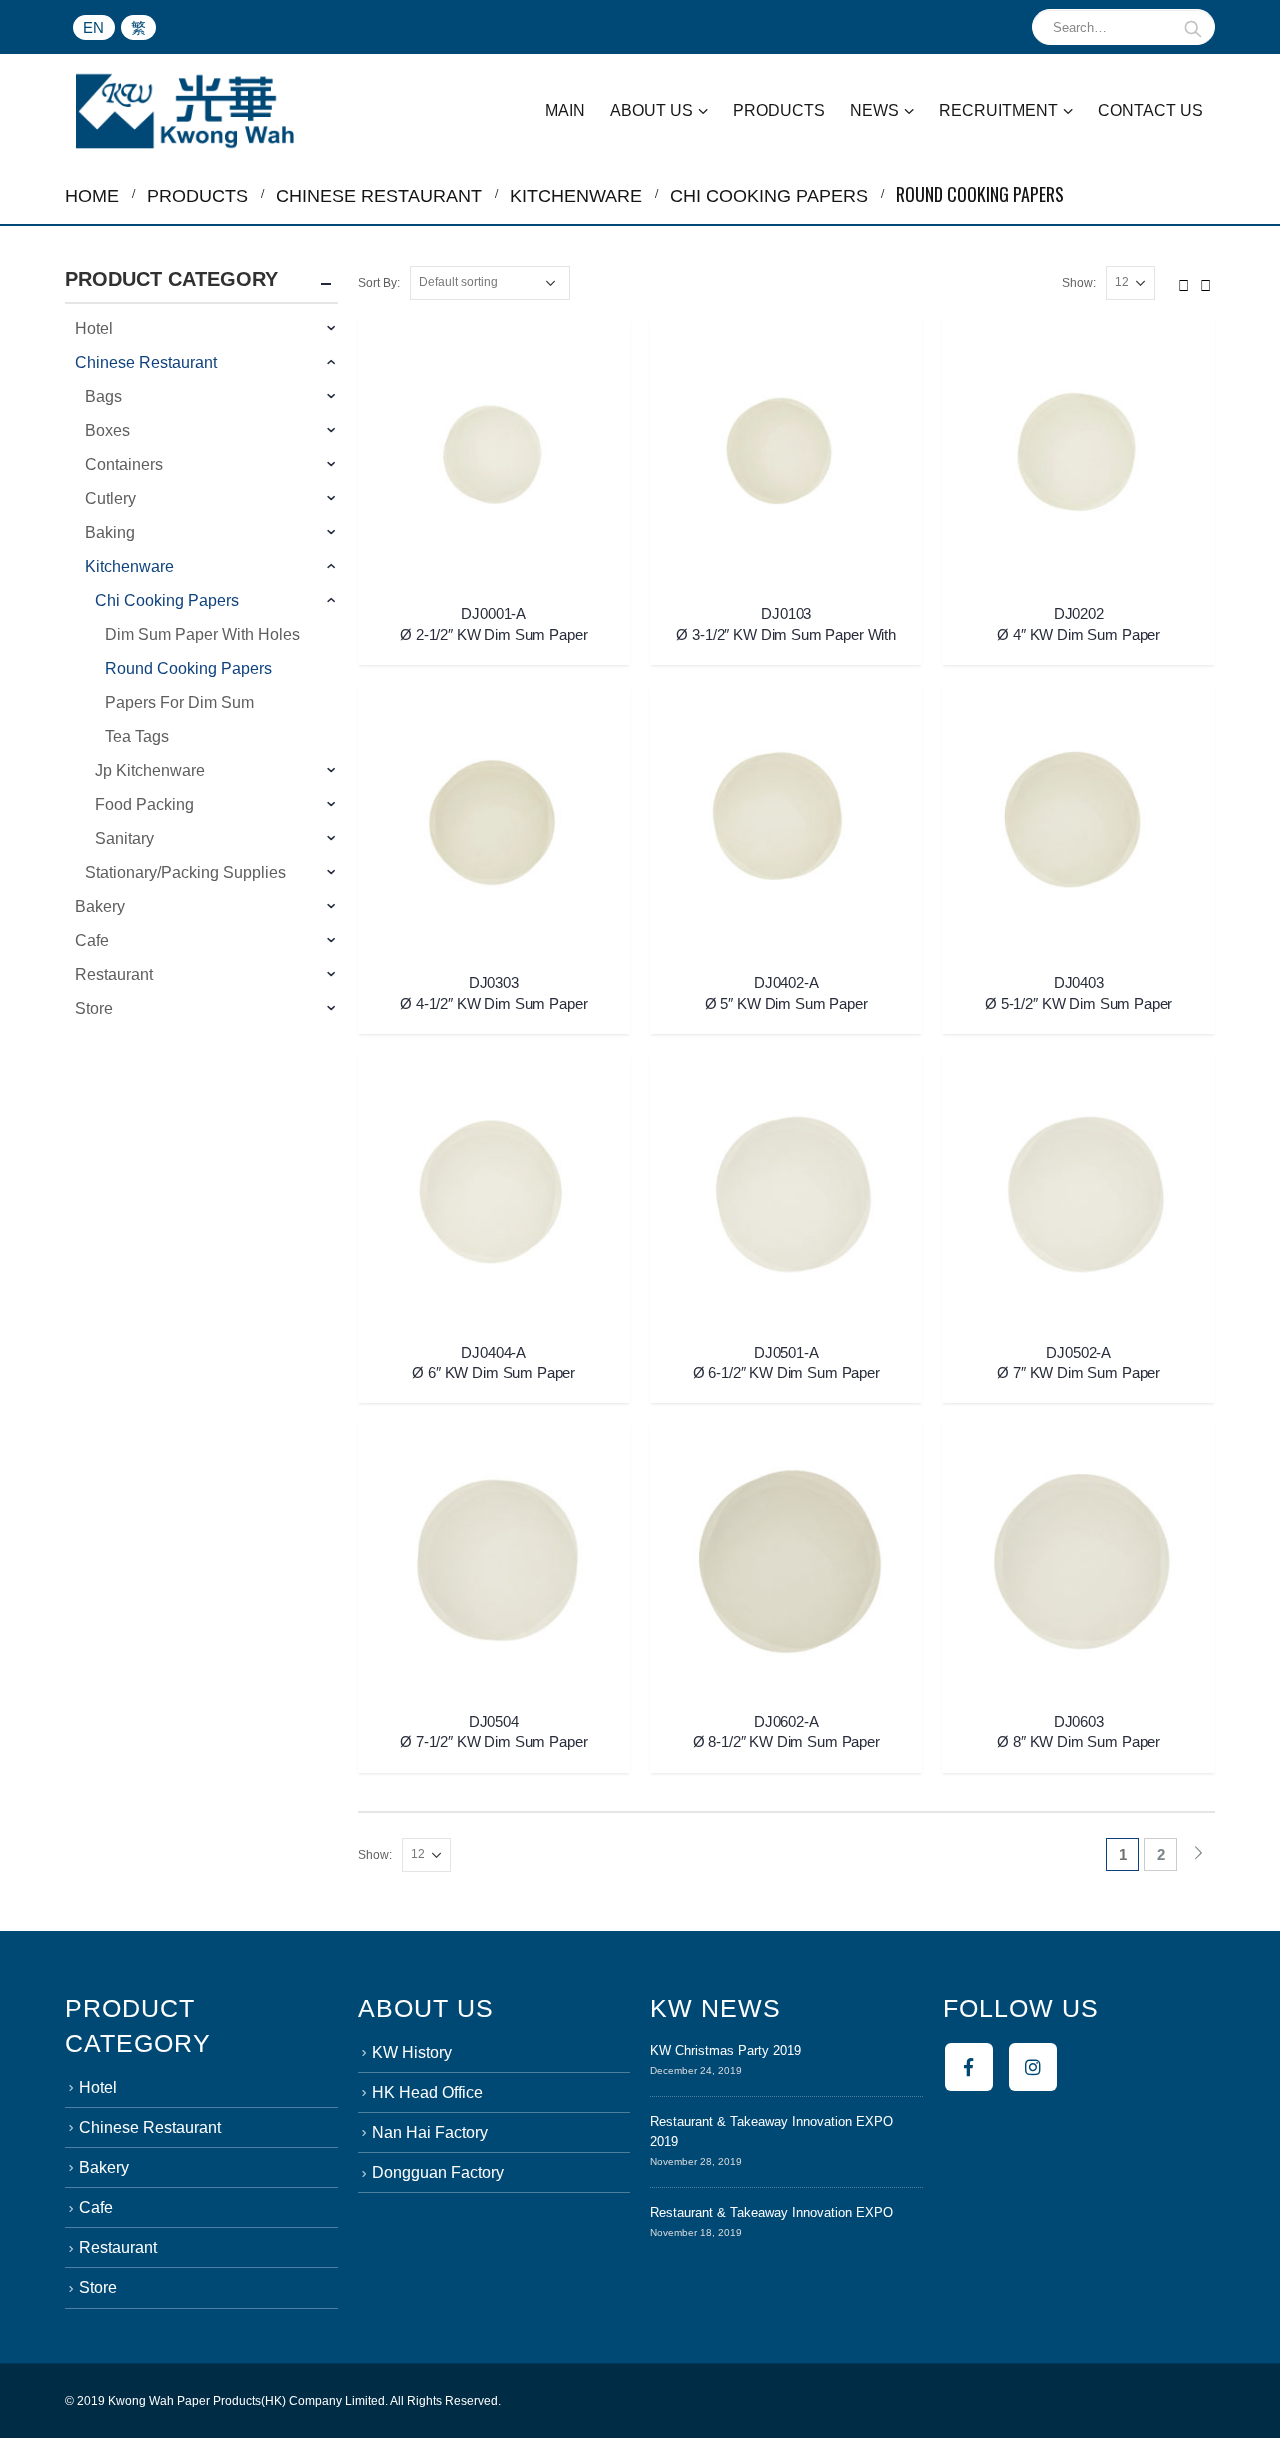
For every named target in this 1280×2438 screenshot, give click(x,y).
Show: (1079, 283)
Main (565, 110)
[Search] (1193, 27)
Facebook (969, 2067)
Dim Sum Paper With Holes (202, 634)
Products (779, 110)
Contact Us (1150, 110)
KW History (412, 2052)
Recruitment (998, 110)
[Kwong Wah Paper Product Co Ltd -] (185, 111)
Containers (124, 464)
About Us (651, 110)
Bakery (100, 906)
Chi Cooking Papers (167, 600)
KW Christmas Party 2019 (725, 2050)
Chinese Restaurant (146, 362)
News (874, 110)
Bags (103, 396)
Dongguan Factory (438, 2172)
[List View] (1206, 282)
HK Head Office (427, 2092)
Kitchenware (129, 566)
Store (94, 1008)
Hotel (94, 328)
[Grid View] (1184, 282)
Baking (110, 532)
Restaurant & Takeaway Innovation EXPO (771, 2212)
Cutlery (110, 498)
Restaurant (114, 974)
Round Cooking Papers (188, 668)
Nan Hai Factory (430, 2132)
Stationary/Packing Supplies (185, 872)
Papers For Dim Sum (179, 702)
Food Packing (144, 804)
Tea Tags (137, 736)
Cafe (92, 940)
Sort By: (379, 283)
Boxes (107, 430)
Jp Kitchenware (150, 770)
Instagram (1033, 2067)
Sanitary (124, 838)
